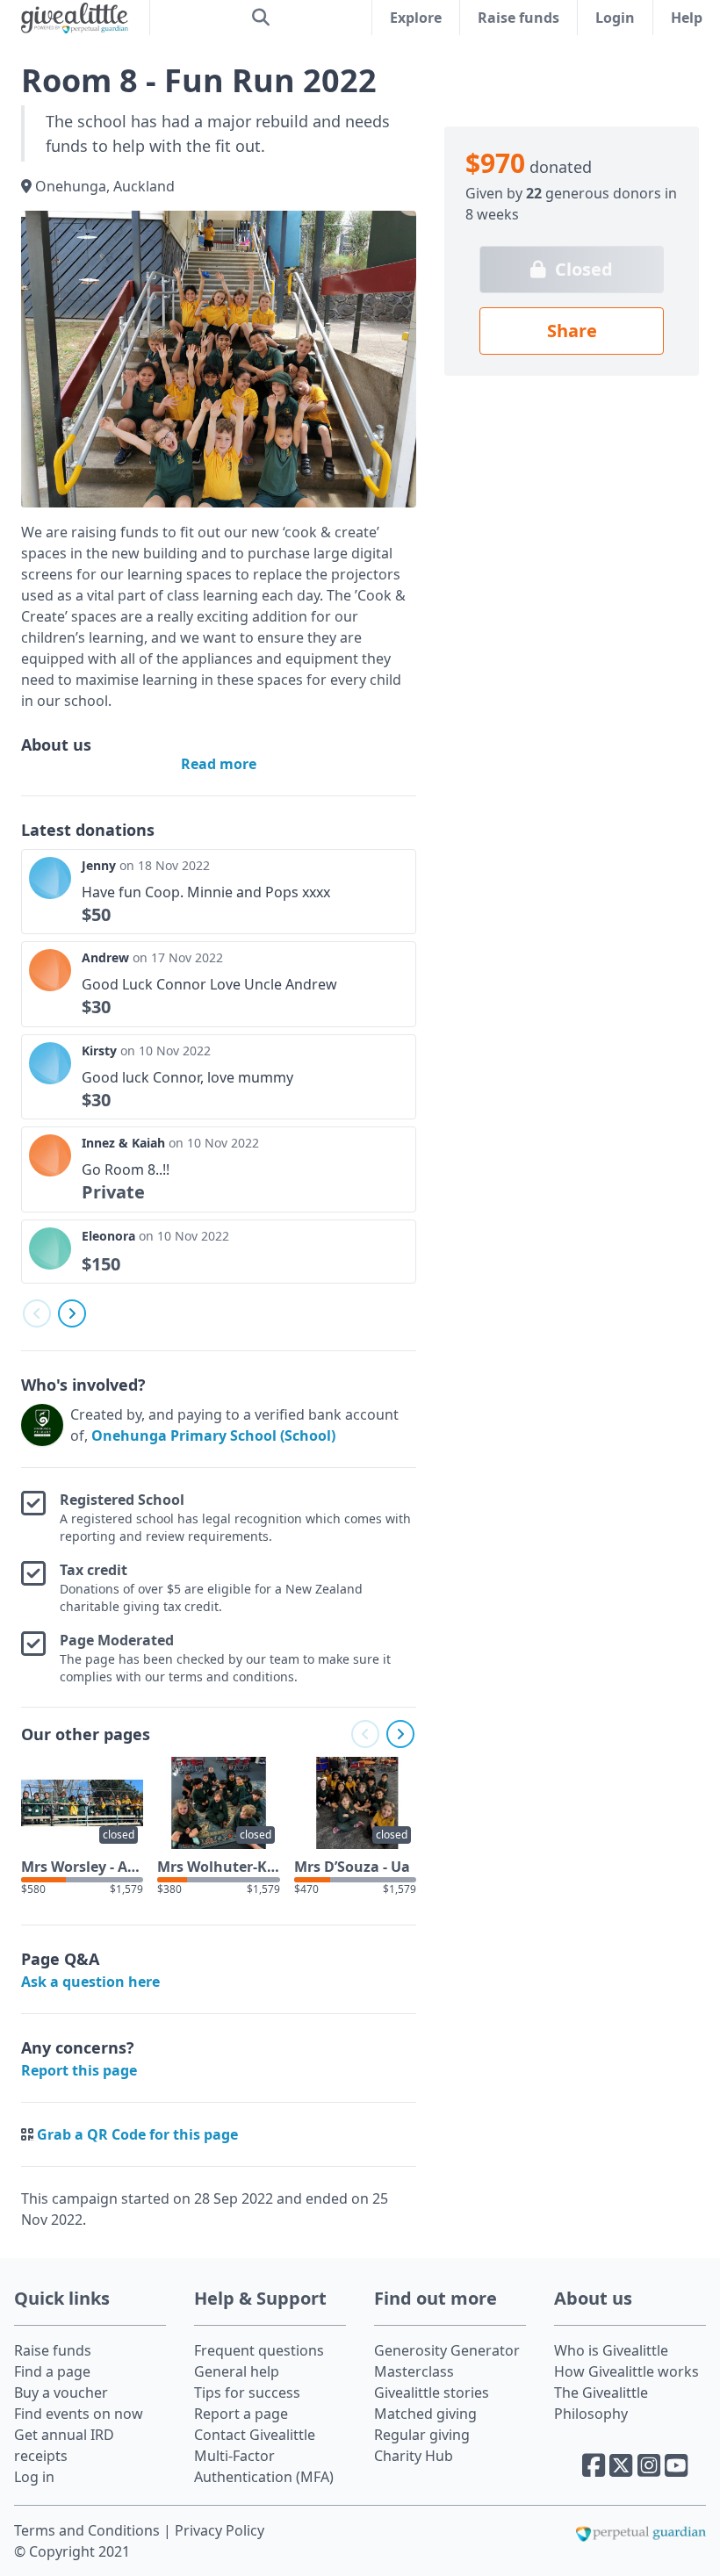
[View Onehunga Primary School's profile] (42, 1425)
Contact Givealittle (255, 2435)
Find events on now (79, 2414)
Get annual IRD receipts (64, 2445)
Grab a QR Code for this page (137, 2134)
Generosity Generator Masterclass (447, 2361)
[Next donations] (72, 1313)
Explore (416, 18)
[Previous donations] (37, 1313)
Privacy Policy (220, 2530)
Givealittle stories (432, 2393)
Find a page (52, 2371)
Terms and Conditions (89, 2530)
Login (615, 18)
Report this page (79, 2070)
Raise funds (518, 18)
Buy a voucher (61, 2393)
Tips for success (247, 2393)
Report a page (241, 2414)
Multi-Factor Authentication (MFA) (264, 2466)
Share (572, 331)
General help (237, 2371)
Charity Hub (414, 2456)
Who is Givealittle (611, 2350)
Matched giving (425, 2414)
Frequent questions (259, 2350)
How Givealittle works (626, 2371)
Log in (34, 2477)
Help (687, 18)
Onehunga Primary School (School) (213, 1436)
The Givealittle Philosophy (601, 2403)
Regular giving (422, 2435)
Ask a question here (90, 1982)
